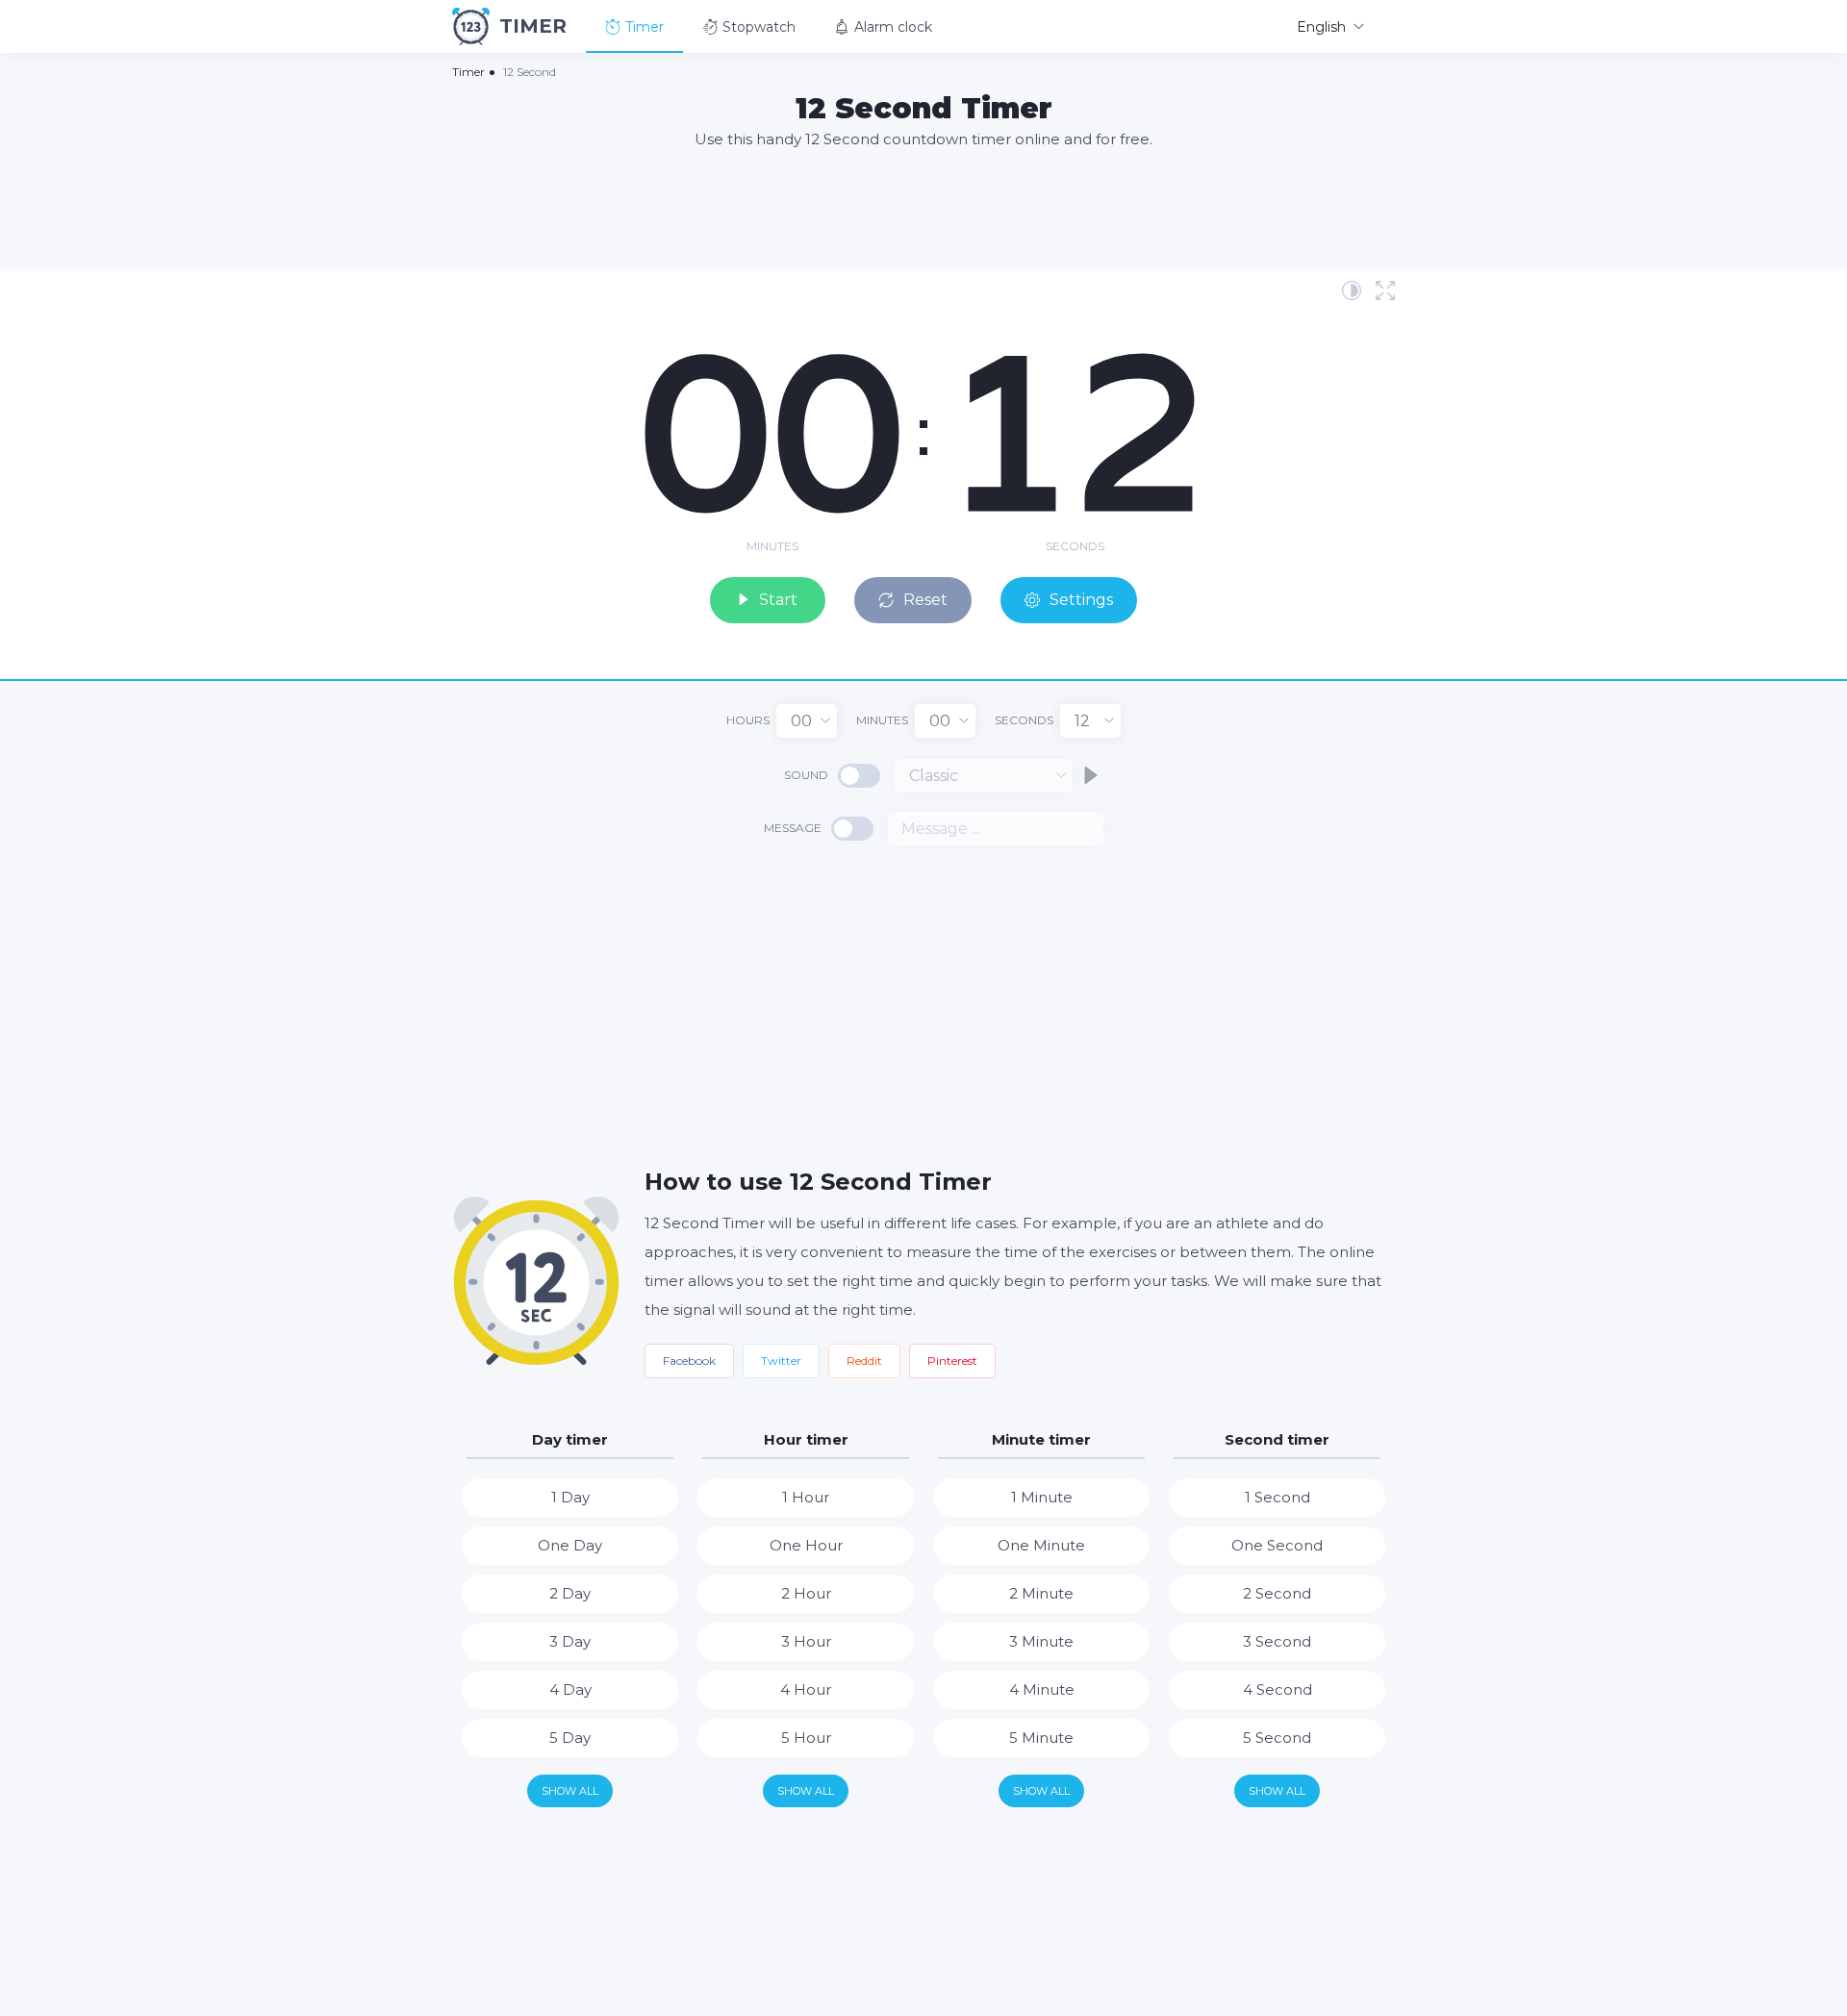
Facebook (689, 1361)
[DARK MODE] (1352, 290)
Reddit (864, 1361)
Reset (925, 600)
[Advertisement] (923, 209)
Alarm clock (893, 27)
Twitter (781, 1361)
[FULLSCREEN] (1385, 290)
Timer (645, 27)
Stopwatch (759, 27)
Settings (1081, 600)
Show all (570, 1791)
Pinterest (952, 1361)
